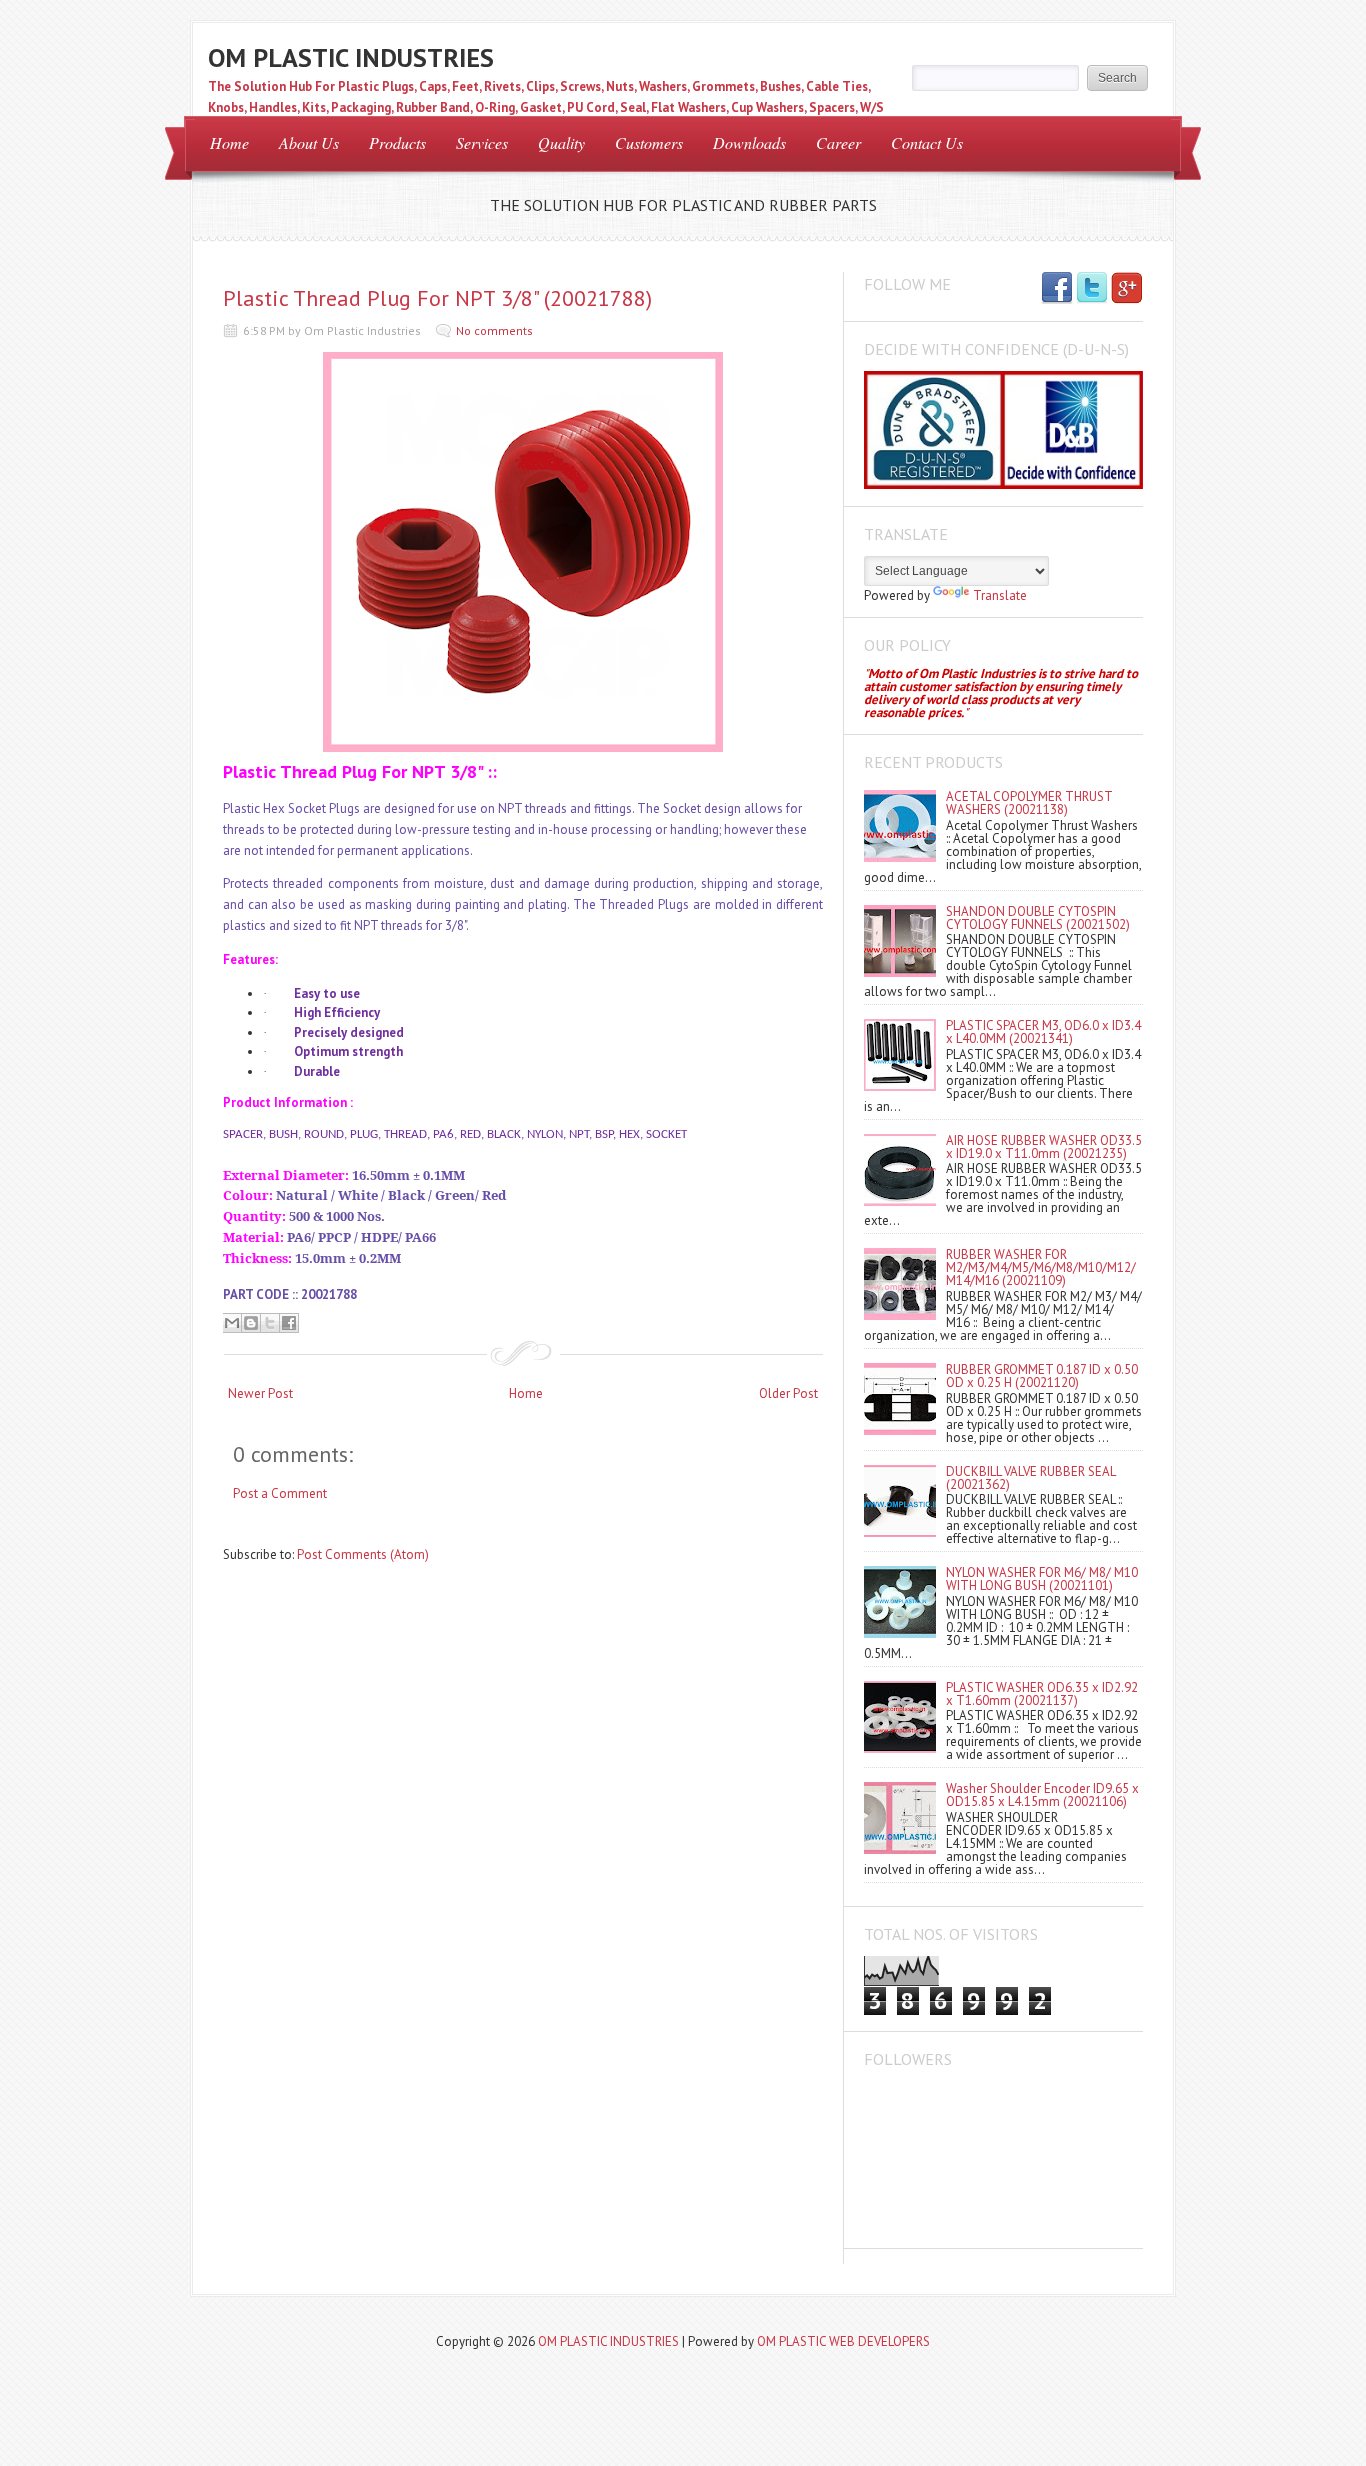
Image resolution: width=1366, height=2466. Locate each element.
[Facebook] (1057, 289)
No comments (494, 330)
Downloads (749, 142)
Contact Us (927, 142)
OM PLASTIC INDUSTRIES (351, 57)
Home (229, 142)
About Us (309, 142)
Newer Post (260, 1393)
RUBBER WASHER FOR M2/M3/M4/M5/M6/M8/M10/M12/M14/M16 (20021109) (1041, 1267)
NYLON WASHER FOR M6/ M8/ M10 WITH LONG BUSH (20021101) (1042, 1579)
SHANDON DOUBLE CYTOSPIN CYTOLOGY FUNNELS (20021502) (1038, 918)
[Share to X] (270, 1323)
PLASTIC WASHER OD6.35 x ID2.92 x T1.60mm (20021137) (1042, 1694)
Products (397, 142)
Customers (649, 142)
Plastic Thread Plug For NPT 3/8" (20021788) (437, 298)
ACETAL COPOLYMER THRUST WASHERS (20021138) (1029, 803)
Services (482, 142)
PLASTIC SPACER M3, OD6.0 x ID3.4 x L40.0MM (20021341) (1043, 1032)
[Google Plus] (1127, 289)
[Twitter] (1092, 289)
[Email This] (232, 1323)
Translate (1000, 595)
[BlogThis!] (251, 1323)
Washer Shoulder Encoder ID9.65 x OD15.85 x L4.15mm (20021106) (1042, 1795)
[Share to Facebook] (289, 1323)
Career (838, 142)
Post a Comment (280, 1493)
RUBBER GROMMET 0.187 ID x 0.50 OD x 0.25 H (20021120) (1042, 1376)
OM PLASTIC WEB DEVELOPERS (843, 2341)
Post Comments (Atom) (363, 1554)
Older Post (788, 1393)
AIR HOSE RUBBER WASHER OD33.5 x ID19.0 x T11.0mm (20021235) (1044, 1147)
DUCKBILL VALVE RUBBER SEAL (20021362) (1030, 1478)
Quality (561, 142)
